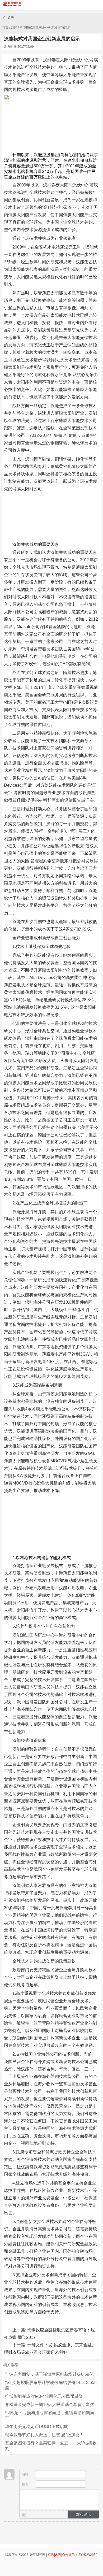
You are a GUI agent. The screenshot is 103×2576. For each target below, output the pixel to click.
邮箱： (27, 2484)
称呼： (27, 2474)
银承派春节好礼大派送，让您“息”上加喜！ (44, 2435)
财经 (14, 28)
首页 (5, 28)
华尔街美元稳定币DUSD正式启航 (37, 2427)
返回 (11, 18)
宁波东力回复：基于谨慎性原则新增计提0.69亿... (51, 2374)
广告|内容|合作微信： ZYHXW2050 (73, 2555)
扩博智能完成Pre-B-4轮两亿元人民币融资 (44, 2396)
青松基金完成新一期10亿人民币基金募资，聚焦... (51, 2405)
